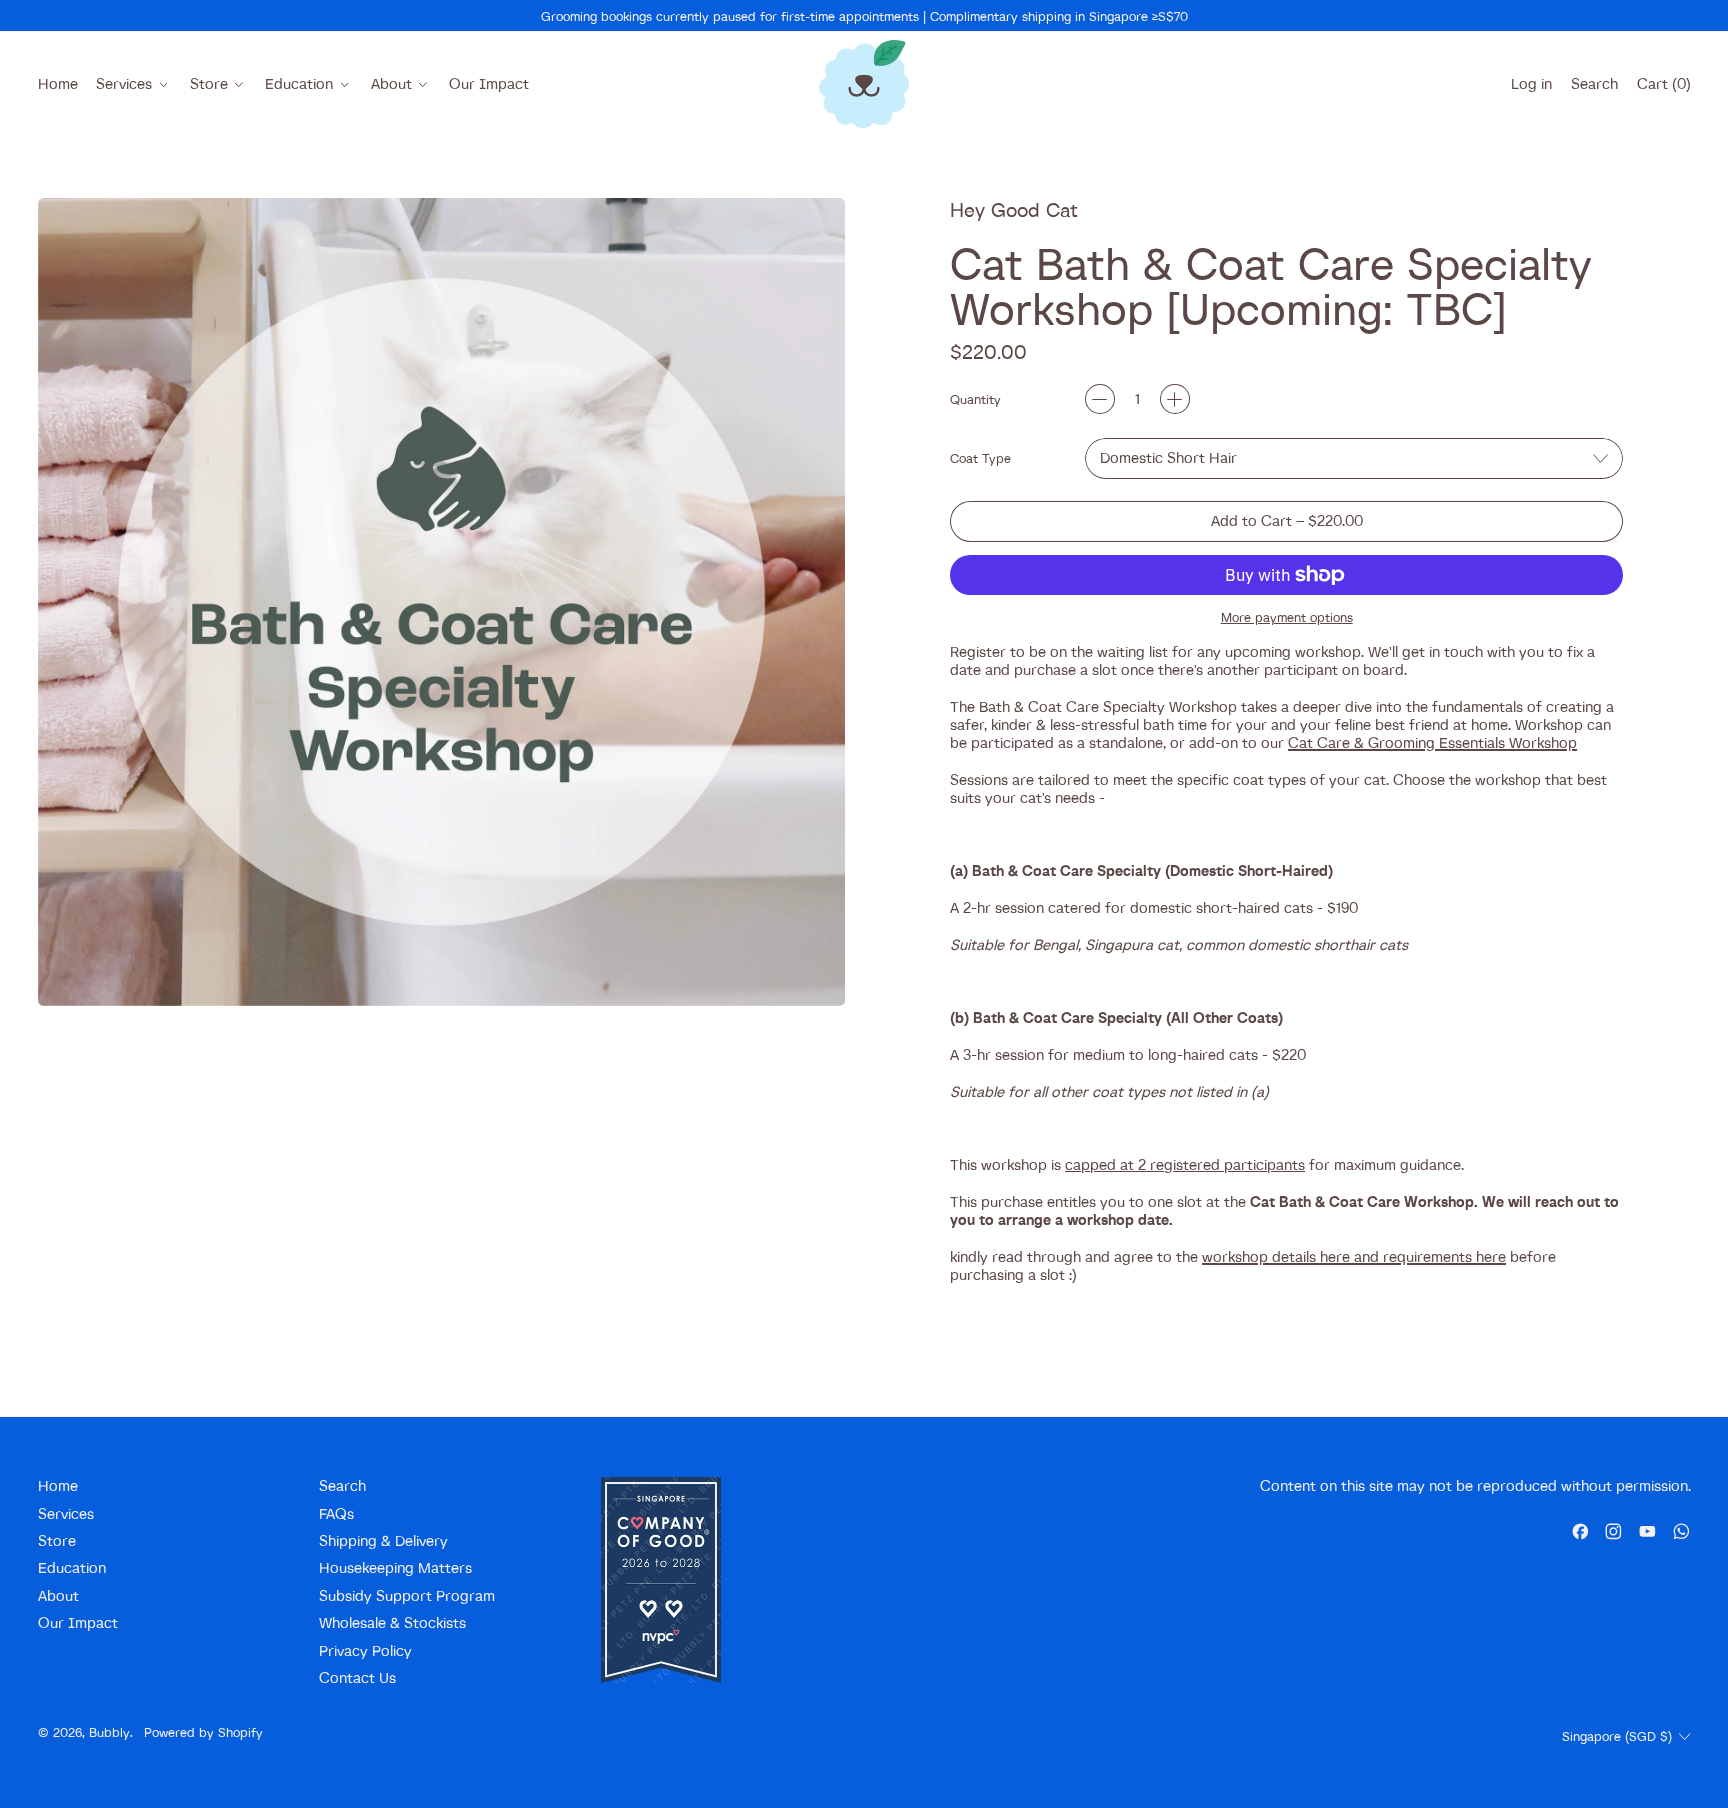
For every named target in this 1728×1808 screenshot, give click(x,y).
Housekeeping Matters (395, 1567)
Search (342, 1485)
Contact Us (357, 1677)
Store (57, 1540)
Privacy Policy (365, 1650)
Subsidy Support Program (407, 1595)
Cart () (1663, 88)
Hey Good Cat (1014, 209)
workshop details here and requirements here (1354, 1256)
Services (66, 1513)
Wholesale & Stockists (392, 1622)
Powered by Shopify (203, 1732)
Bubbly (109, 1732)
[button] (1594, 84)
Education (72, 1567)
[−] (1100, 399)
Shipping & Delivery (383, 1540)
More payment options (1287, 617)
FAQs (336, 1513)
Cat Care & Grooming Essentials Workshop (1432, 742)
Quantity (975, 399)
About (58, 1595)
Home (58, 83)
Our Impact (489, 83)
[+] (1175, 399)
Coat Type (980, 458)
